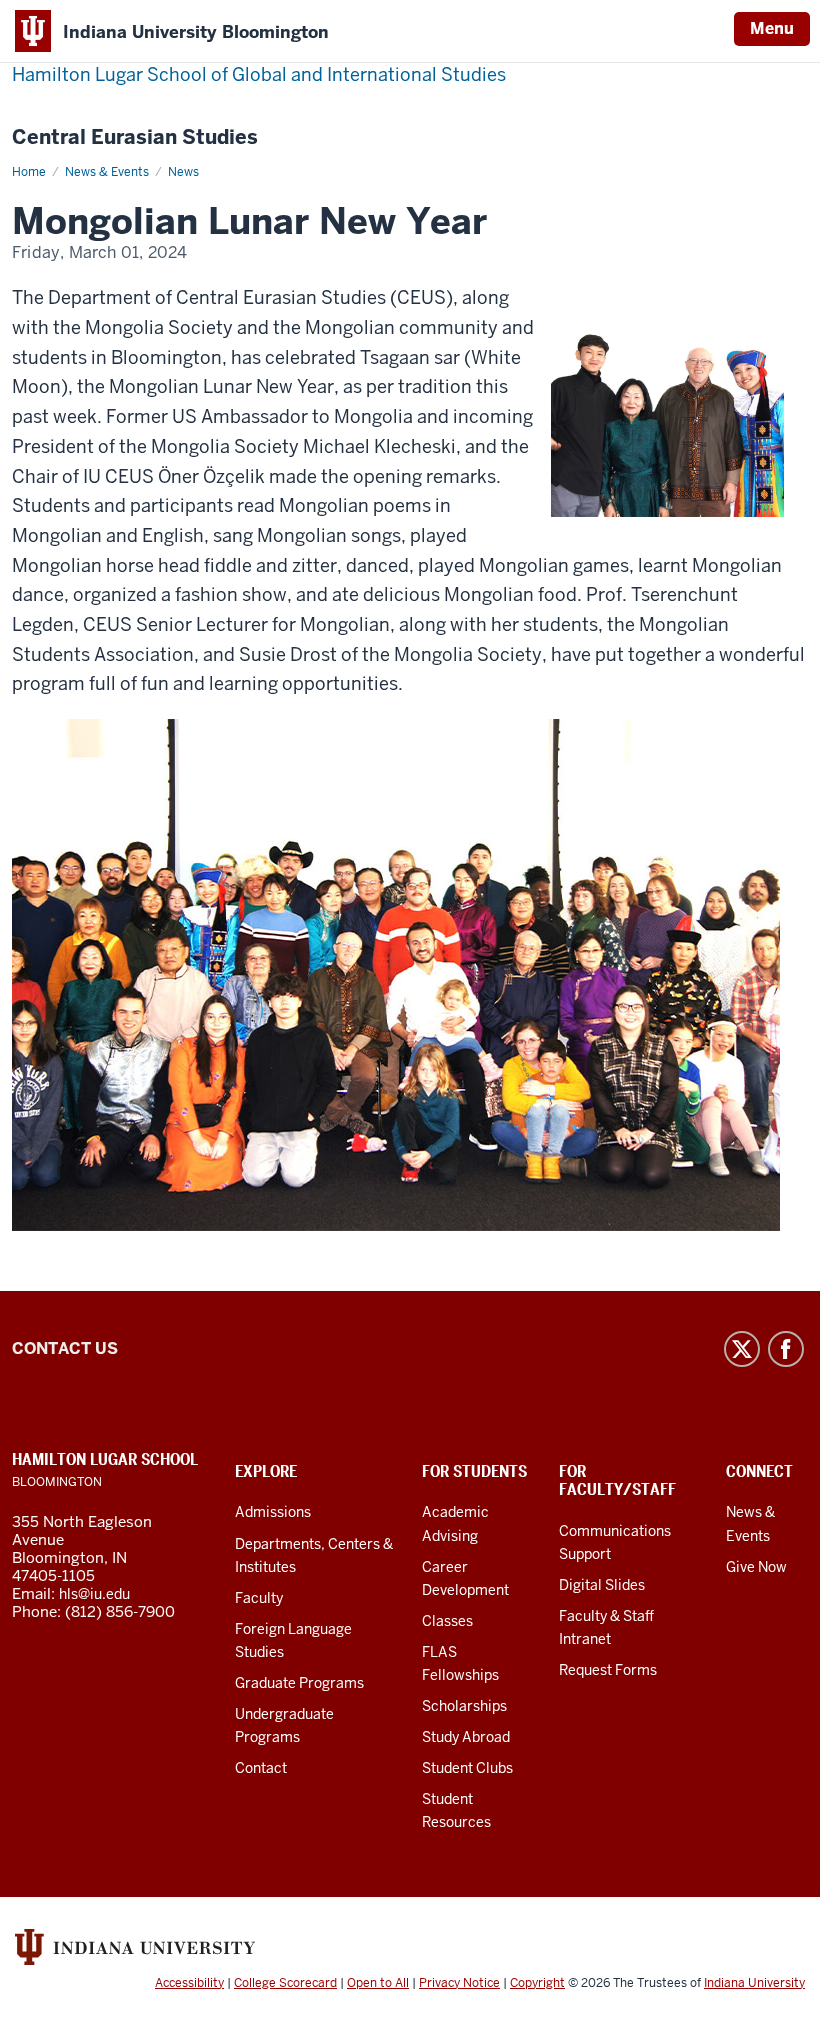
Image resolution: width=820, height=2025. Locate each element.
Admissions (273, 1512)
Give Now (756, 1567)
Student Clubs (467, 1768)
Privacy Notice (459, 1983)
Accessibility (189, 1983)
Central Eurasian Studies (135, 137)
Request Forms (608, 1670)
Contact (261, 1768)
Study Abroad (466, 1737)
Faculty (259, 1598)
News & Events (107, 172)
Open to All (378, 1983)
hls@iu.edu (94, 1594)
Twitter (742, 1349)
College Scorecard (285, 1983)
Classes (447, 1621)
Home (29, 172)
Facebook (786, 1349)
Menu (772, 28)
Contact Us (65, 1348)
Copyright (537, 1983)
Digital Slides (602, 1585)
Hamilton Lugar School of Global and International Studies (259, 74)
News (183, 172)
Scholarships (464, 1706)
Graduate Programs (299, 1683)
